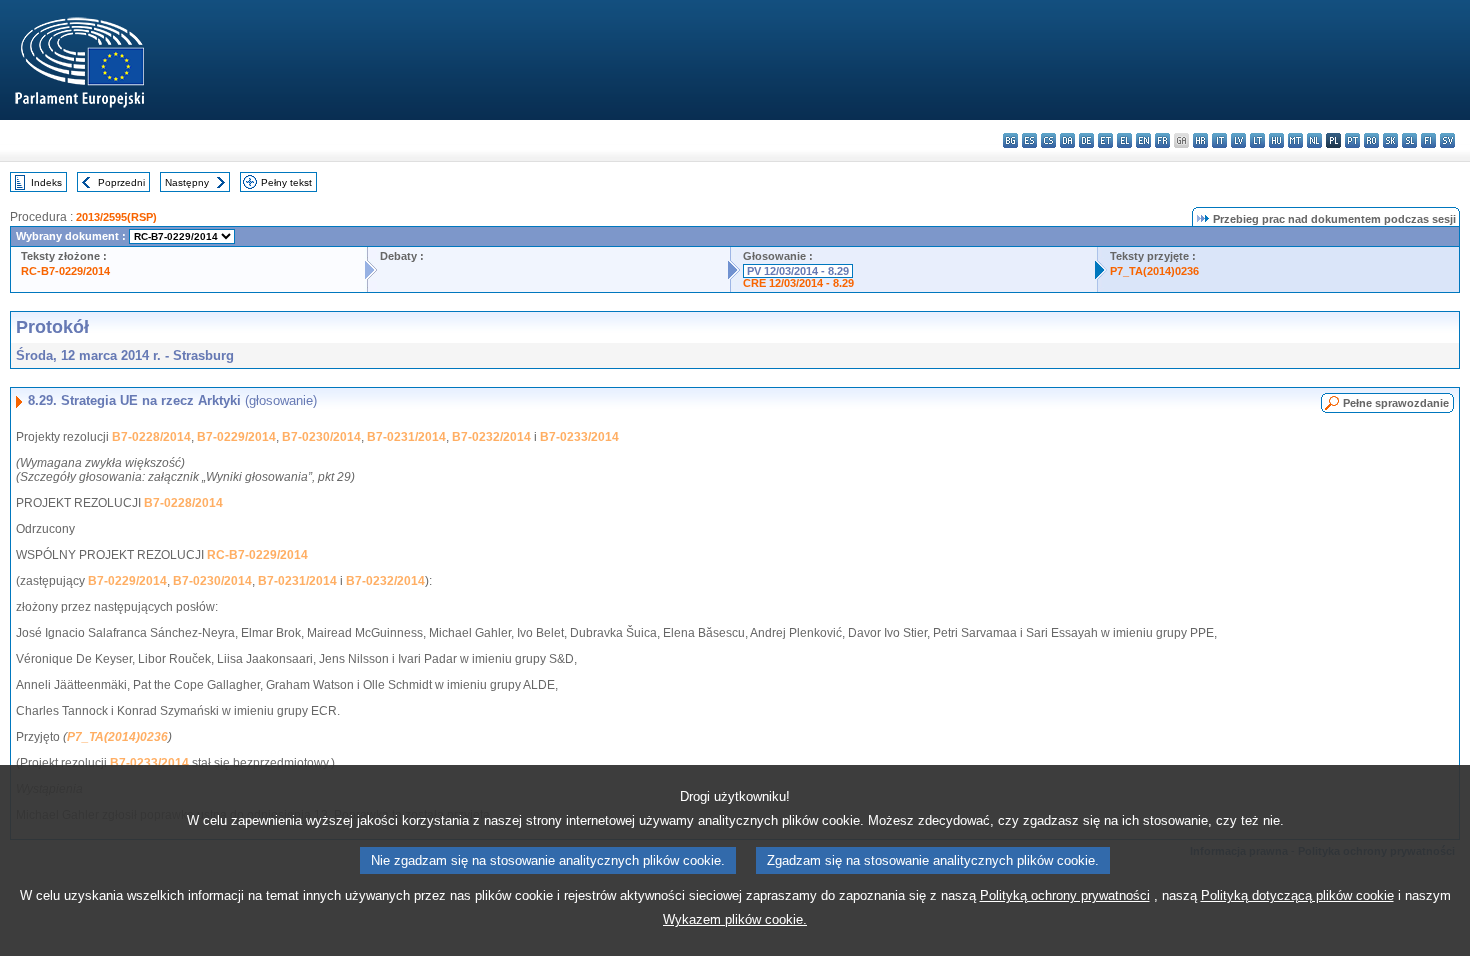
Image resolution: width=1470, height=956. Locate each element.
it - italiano (1219, 140)
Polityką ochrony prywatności (1065, 895)
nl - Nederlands (1314, 140)
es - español (1029, 140)
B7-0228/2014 (151, 437)
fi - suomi (1428, 140)
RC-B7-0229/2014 (65, 271)
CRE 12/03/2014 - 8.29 (798, 283)
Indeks (46, 182)
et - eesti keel (1105, 140)
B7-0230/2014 (321, 437)
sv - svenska (1447, 140)
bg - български (1010, 140)
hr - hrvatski (1200, 140)
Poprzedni (121, 182)
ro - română (1371, 140)
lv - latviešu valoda (1238, 140)
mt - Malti (1295, 140)
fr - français (1162, 140)
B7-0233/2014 (579, 437)
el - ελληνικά (1124, 140)
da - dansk (1067, 140)
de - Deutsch (1086, 140)
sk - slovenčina (1390, 140)
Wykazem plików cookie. (735, 919)
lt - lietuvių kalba (1257, 140)
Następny (187, 182)
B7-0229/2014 (236, 437)
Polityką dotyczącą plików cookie (1297, 895)
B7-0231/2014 (406, 437)
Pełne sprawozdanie (1396, 403)
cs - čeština (1048, 140)
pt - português (1352, 140)
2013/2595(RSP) (116, 217)
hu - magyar (1276, 140)
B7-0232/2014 (491, 437)
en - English (1143, 140)
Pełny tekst (286, 182)
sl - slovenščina (1409, 140)
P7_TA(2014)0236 (1154, 271)
